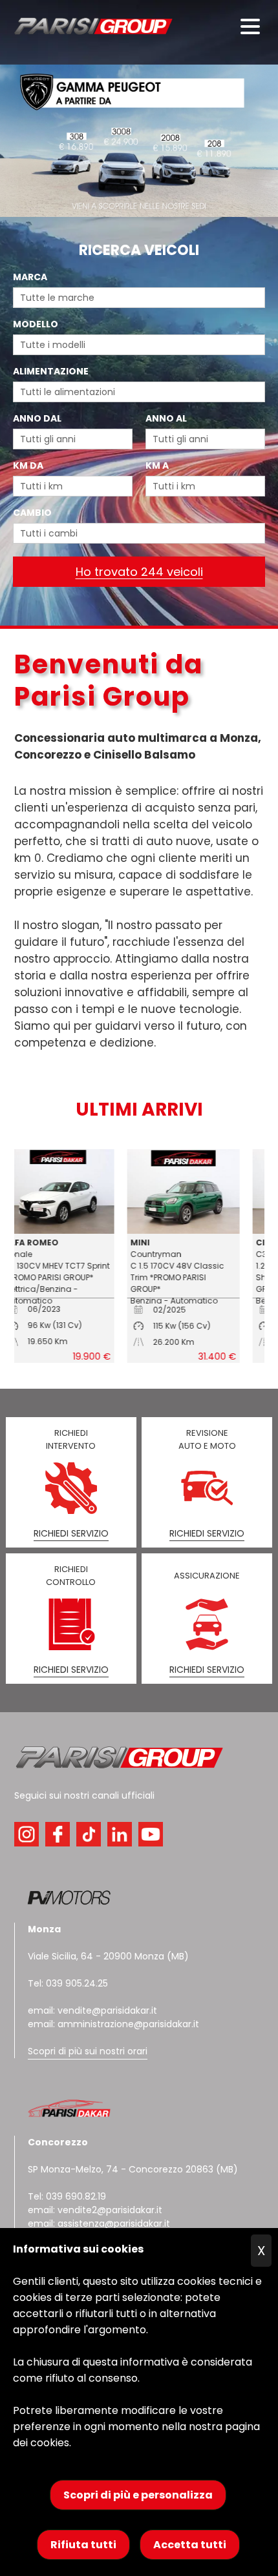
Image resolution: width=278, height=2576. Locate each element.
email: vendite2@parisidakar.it (95, 2210)
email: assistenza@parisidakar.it (99, 2223)
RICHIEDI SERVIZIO (71, 1533)
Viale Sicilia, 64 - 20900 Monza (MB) (108, 1956)
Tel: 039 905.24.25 (68, 1983)
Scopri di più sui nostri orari (88, 2051)
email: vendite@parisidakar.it (92, 2010)
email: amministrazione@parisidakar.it (113, 2024)
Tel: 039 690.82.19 (67, 2196)
